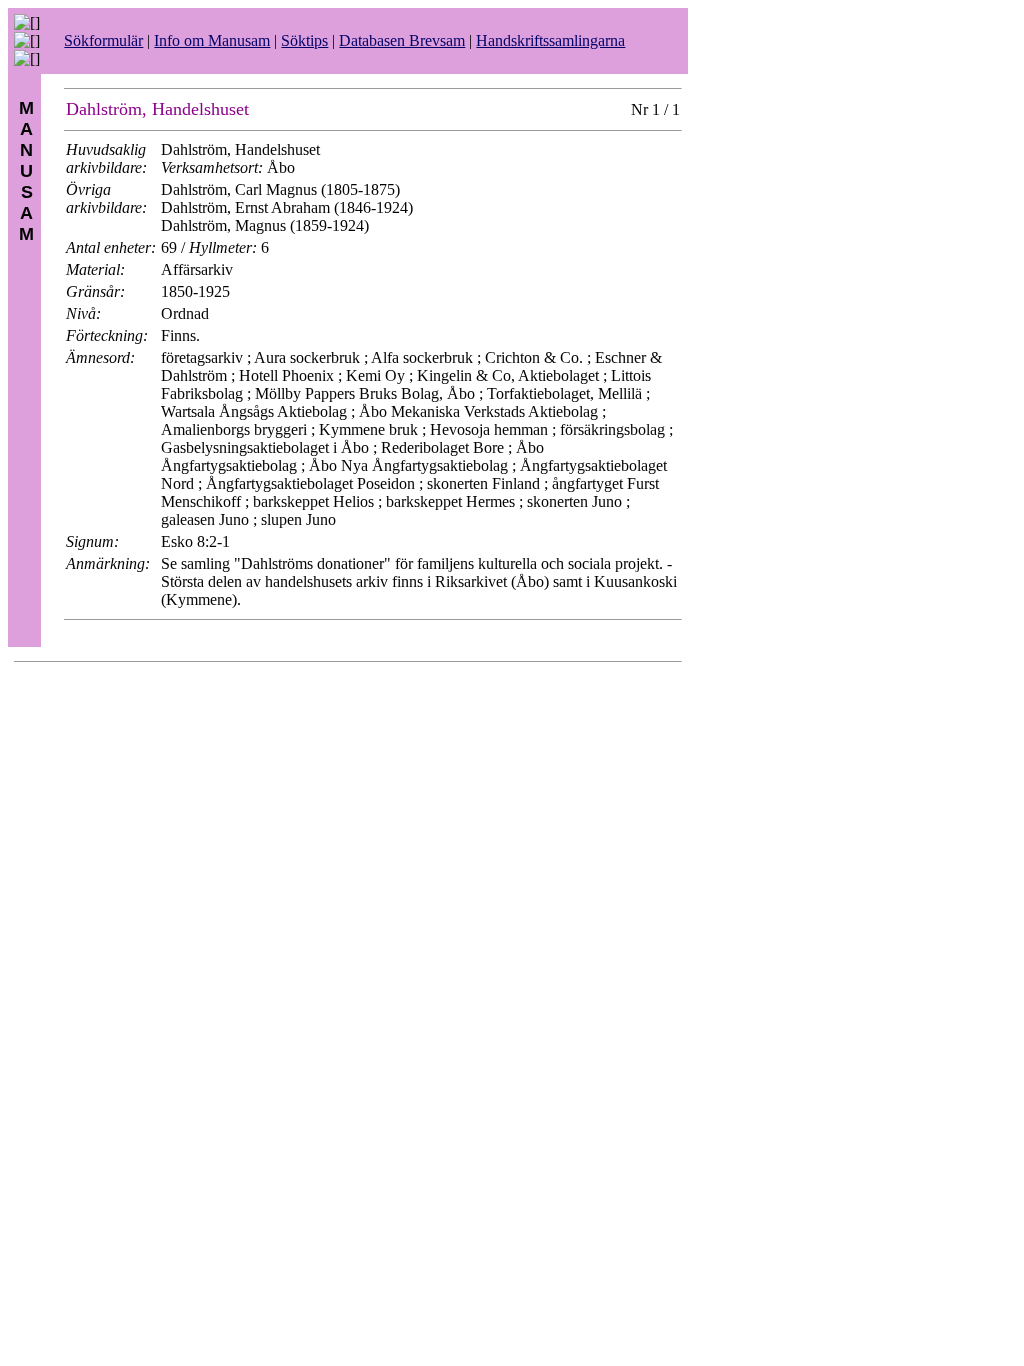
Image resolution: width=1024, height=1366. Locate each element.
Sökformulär (103, 40)
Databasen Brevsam (402, 40)
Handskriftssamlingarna (550, 40)
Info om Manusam (212, 40)
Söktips (304, 40)
